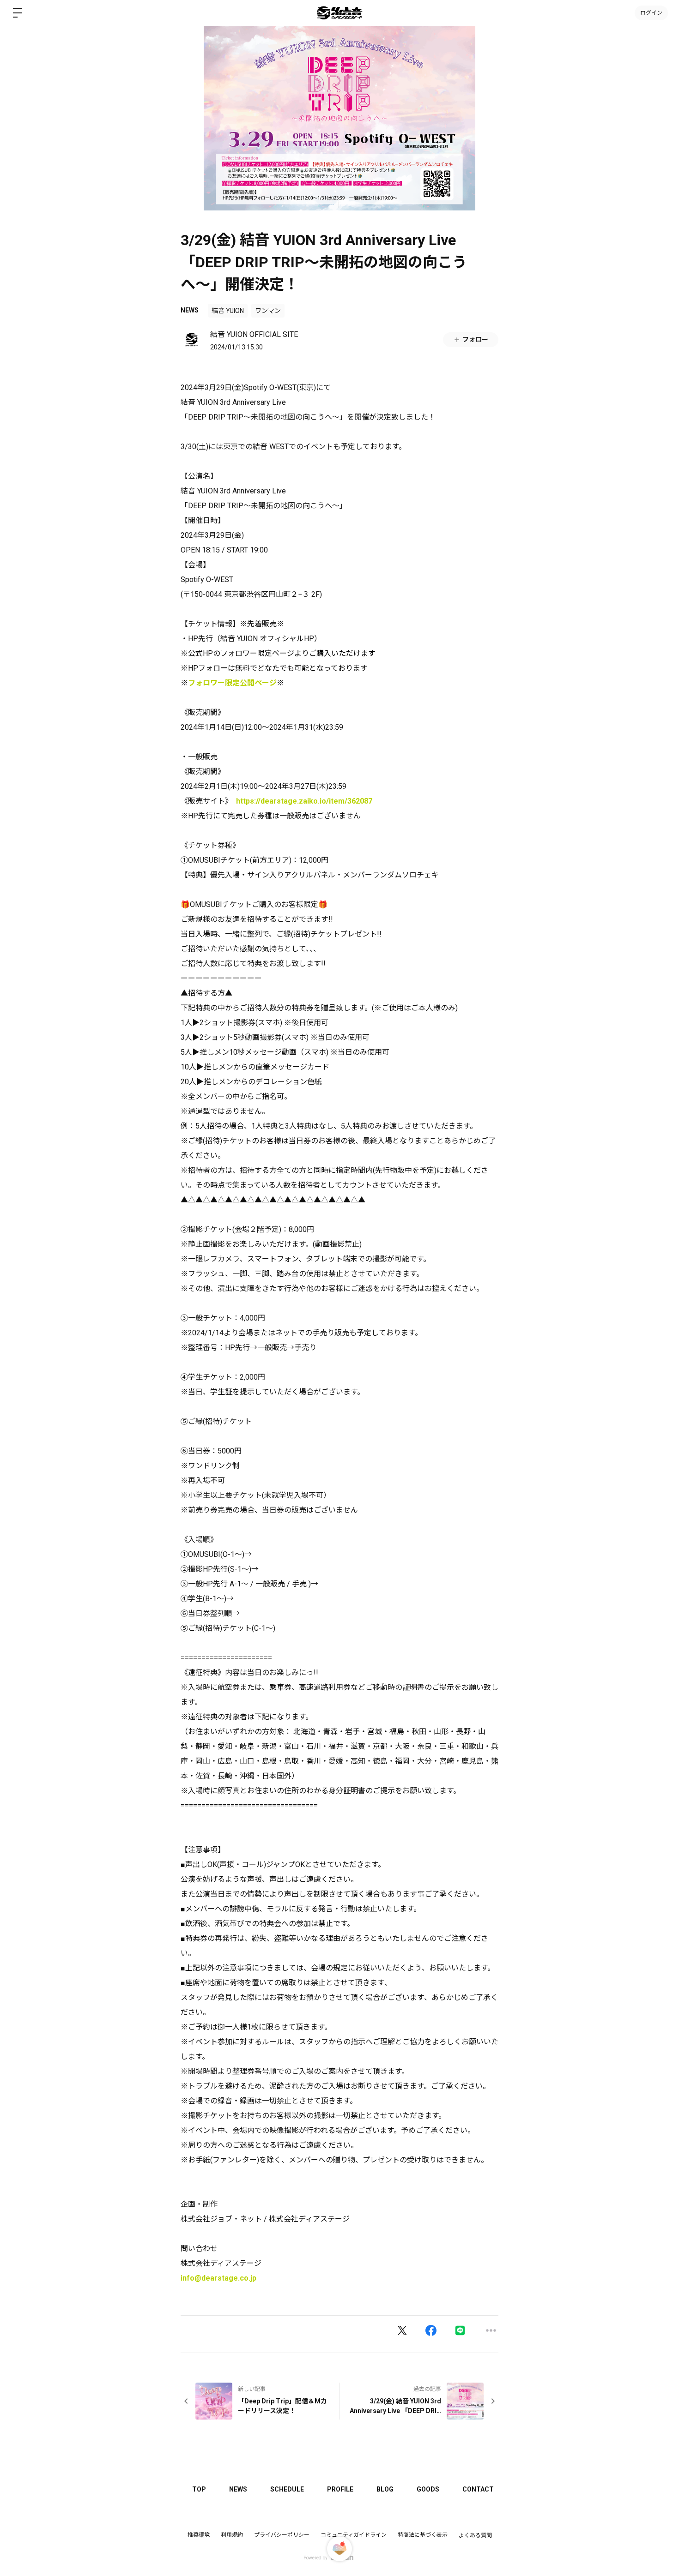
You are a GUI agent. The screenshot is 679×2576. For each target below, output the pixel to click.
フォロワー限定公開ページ (232, 683)
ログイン (651, 13)
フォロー (475, 339)
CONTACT (478, 2489)
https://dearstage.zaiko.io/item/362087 (304, 801)
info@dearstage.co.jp (218, 2278)
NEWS (190, 310)
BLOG (385, 2489)
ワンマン (268, 311)
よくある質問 (475, 2535)
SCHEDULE (287, 2489)
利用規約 (232, 2535)
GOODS (428, 2489)
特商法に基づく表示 (423, 2535)
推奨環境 (199, 2535)
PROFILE (340, 2489)
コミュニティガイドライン (354, 2535)
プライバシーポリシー (282, 2535)
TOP (199, 2489)
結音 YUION (228, 311)
